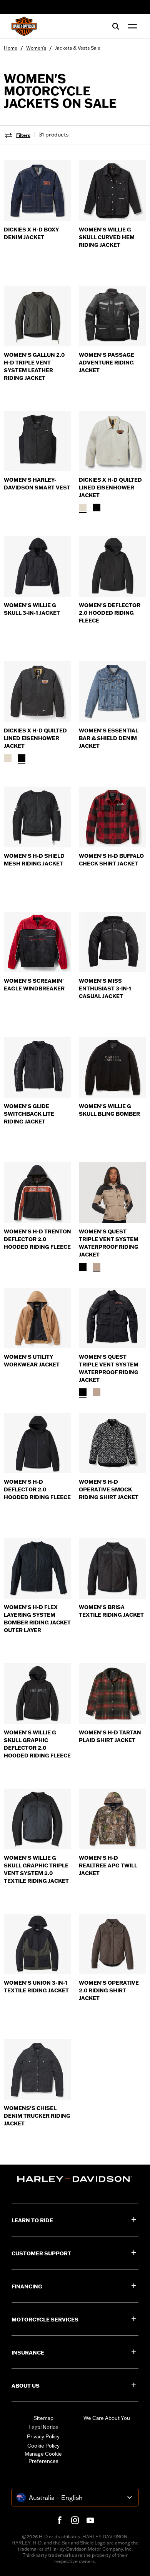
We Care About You (107, 2418)
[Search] (116, 26)
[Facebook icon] (60, 2520)
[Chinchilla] (97, 1267)
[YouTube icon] (90, 2520)
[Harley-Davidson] (75, 2179)
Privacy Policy (43, 2436)
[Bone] (83, 508)
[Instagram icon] (75, 2520)
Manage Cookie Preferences (43, 2458)
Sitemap (43, 2418)
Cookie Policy (43, 2446)
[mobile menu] (131, 26)
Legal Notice (43, 2427)
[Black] (97, 508)
